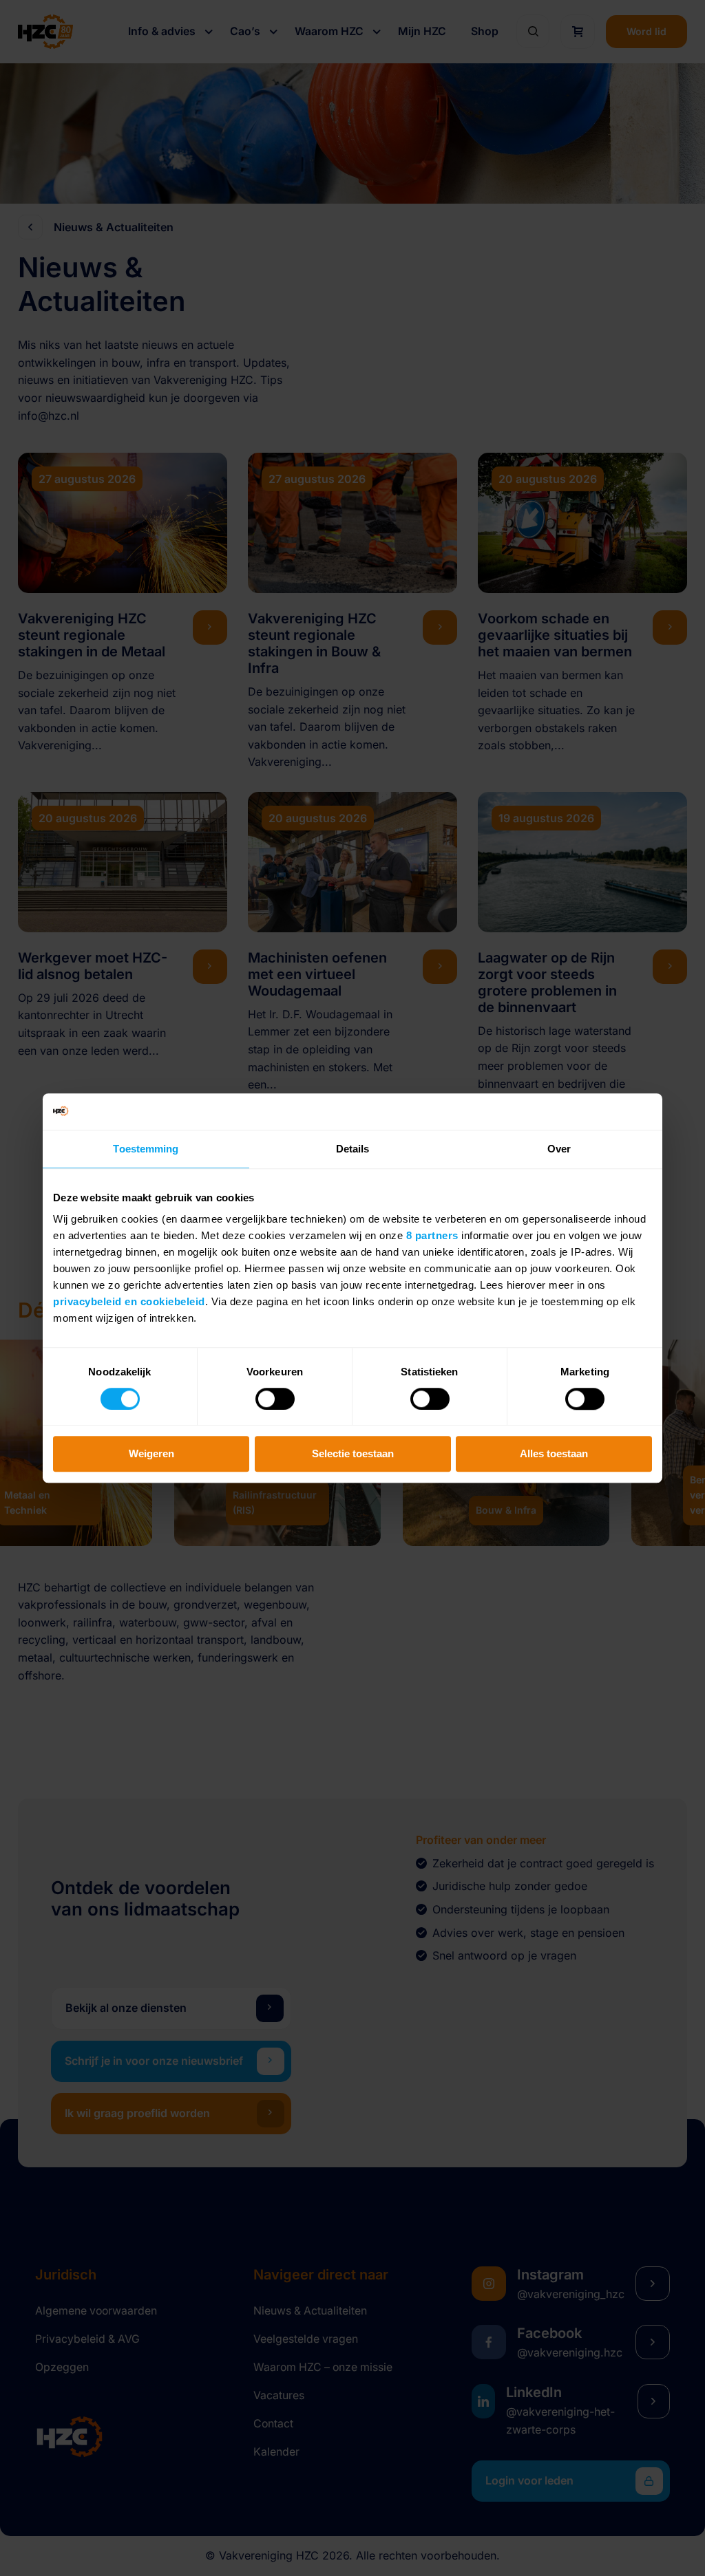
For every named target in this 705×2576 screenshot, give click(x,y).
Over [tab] (559, 1149)
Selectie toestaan (353, 1454)
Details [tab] (353, 1149)
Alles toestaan (554, 1454)
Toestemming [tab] (146, 1149)
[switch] (275, 1399)
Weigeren (151, 1454)
